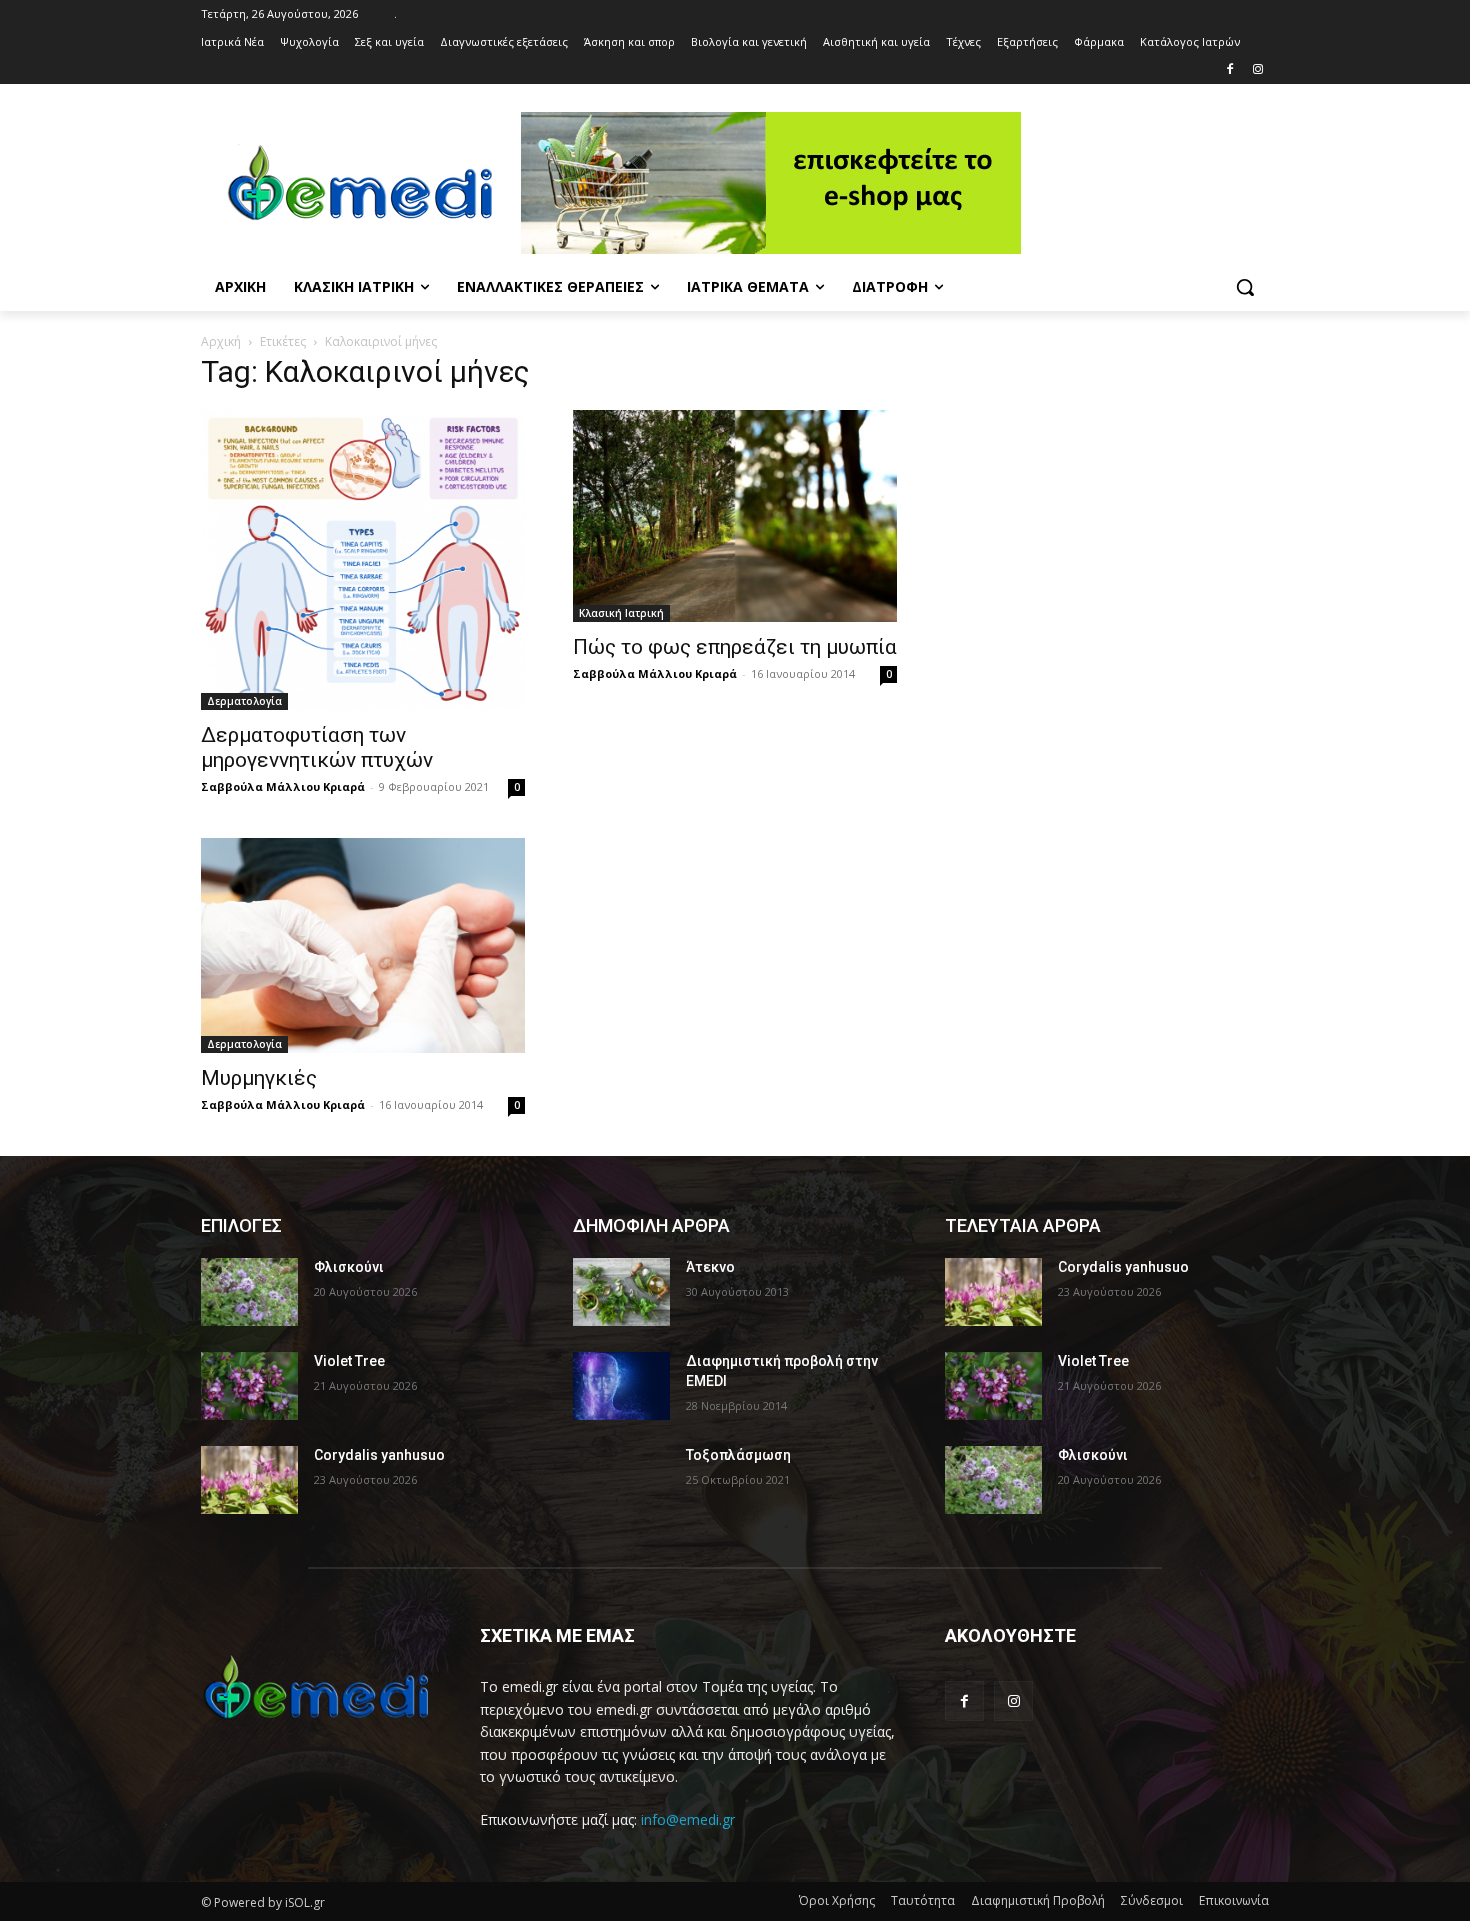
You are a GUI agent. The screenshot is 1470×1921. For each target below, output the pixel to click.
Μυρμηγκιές (259, 1078)
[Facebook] (1229, 70)
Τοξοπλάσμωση (738, 1455)
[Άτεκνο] (621, 1292)
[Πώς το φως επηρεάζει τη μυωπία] (735, 516)
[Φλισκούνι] (249, 1292)
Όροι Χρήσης (837, 1900)
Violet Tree (349, 1361)
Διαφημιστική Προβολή (1038, 1900)
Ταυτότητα (923, 1900)
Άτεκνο (710, 1267)
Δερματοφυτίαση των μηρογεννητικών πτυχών (317, 747)
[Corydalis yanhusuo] (249, 1480)
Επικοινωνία (1234, 1900)
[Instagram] (1257, 70)
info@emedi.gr (688, 1819)
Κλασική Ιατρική (621, 613)
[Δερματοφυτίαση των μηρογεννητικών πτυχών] (363, 560)
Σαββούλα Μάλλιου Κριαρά (283, 786)
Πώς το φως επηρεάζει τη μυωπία (735, 647)
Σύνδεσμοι (1152, 1900)
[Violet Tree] (249, 1386)
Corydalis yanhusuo (379, 1455)
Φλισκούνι (349, 1267)
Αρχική (221, 341)
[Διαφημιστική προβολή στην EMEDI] (621, 1386)
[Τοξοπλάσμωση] (621, 1480)
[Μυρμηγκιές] (363, 946)
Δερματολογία (244, 701)
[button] (1245, 287)
